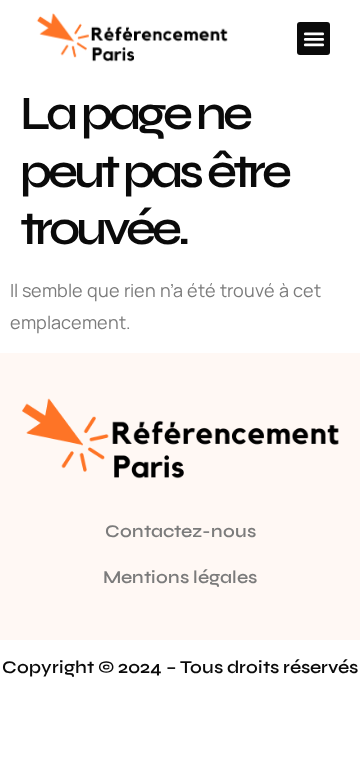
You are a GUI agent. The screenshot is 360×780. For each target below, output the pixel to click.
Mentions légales (180, 577)
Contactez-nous (180, 531)
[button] (313, 38)
